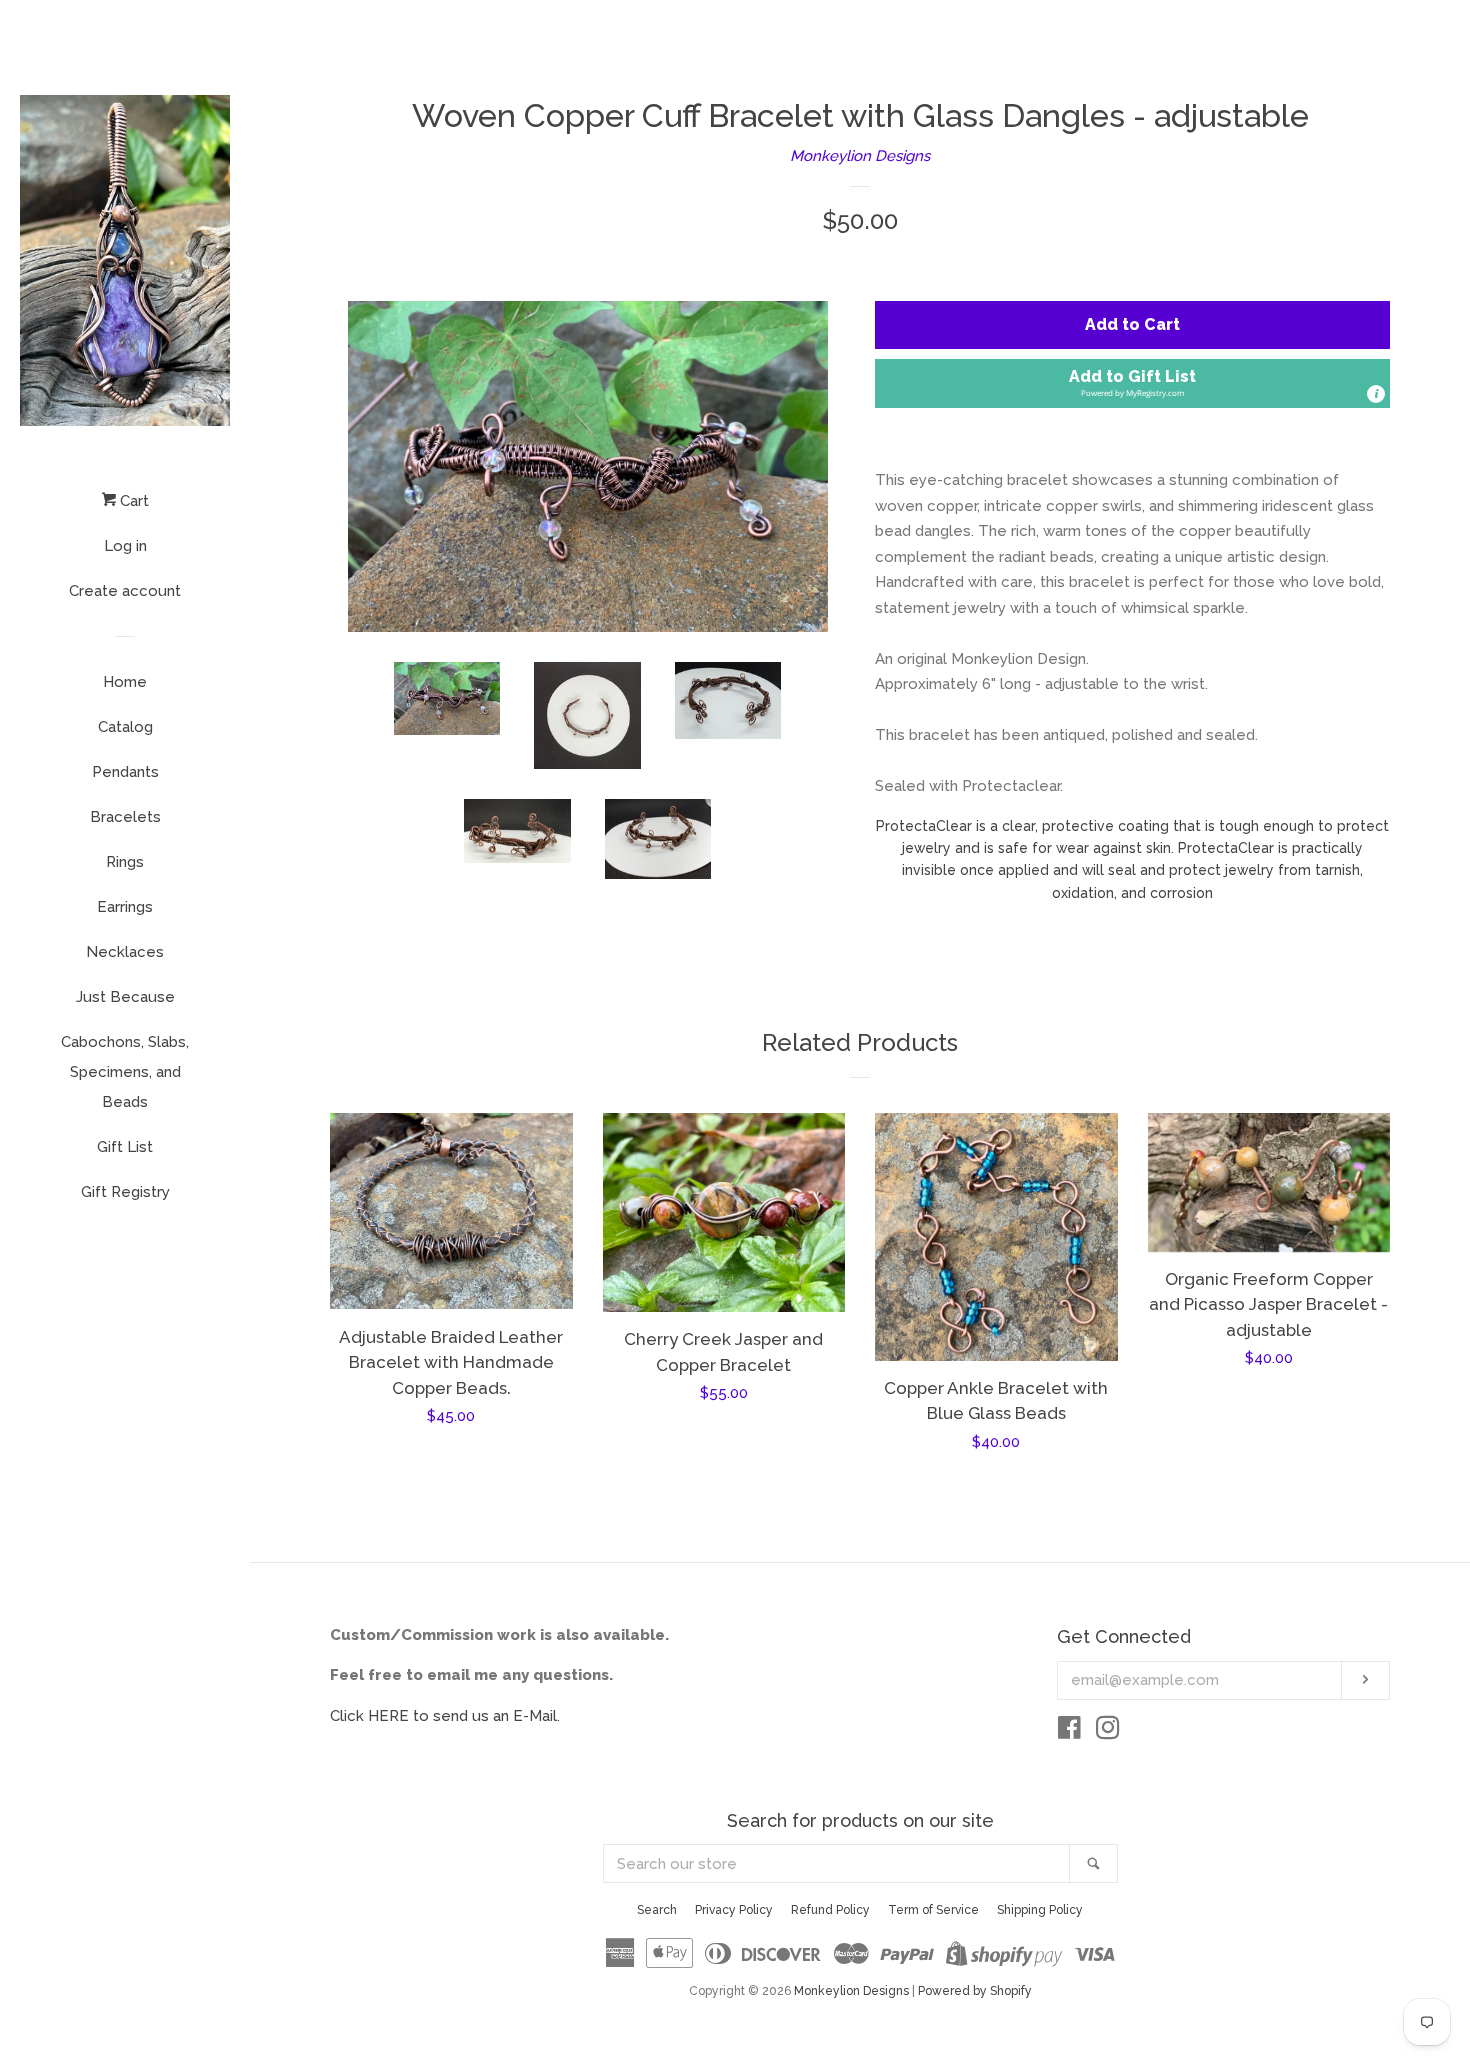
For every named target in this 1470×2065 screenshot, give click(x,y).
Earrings (125, 907)
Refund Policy (830, 1910)
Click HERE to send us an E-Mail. (445, 1716)
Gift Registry (125, 1192)
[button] (1132, 383)
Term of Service (933, 1910)
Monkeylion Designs (860, 156)
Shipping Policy (1040, 1910)
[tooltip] (1376, 394)
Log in (125, 546)
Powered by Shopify (975, 1991)
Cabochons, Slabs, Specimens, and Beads (125, 1072)
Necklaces (125, 952)
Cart (132, 501)
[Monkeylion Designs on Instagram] (1108, 1732)
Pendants (125, 772)
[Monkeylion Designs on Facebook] (1069, 1732)
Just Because (125, 997)
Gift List (125, 1147)
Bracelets (125, 817)
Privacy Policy (734, 1910)
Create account (125, 591)
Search (657, 1910)
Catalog (125, 727)
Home (125, 682)
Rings (125, 862)
